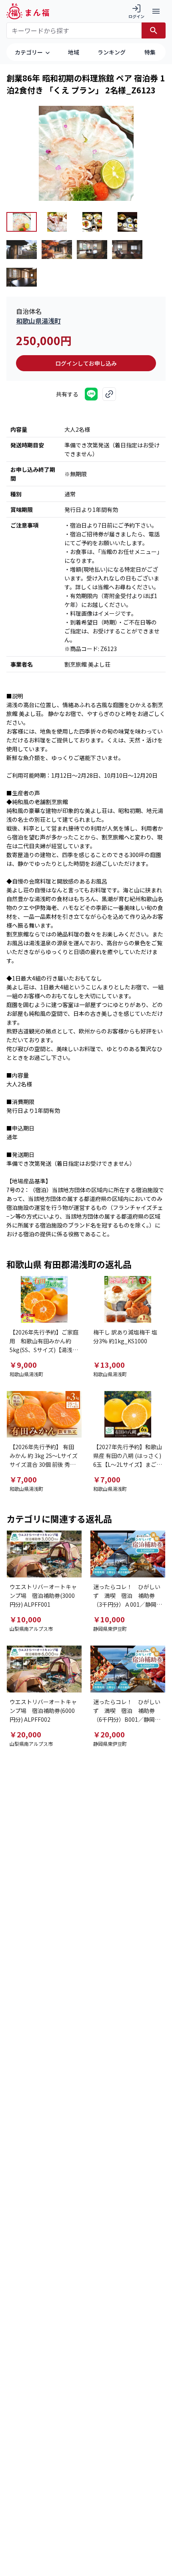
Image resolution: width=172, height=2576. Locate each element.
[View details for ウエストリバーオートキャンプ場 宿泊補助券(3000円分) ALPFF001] (44, 1554)
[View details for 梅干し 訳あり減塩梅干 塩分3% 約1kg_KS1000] (128, 1299)
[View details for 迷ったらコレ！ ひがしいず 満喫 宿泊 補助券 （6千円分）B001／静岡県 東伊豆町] (128, 1669)
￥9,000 (23, 1365)
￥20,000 (25, 1734)
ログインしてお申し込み (86, 363)
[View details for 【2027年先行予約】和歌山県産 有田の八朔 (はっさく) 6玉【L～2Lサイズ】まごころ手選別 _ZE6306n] (128, 1414)
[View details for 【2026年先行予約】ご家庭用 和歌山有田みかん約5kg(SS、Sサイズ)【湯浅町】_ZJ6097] (44, 1299)
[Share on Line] (91, 394)
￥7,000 (23, 1479)
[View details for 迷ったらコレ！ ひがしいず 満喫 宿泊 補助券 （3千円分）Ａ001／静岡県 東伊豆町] (128, 1554)
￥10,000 (25, 1619)
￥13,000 (109, 1365)
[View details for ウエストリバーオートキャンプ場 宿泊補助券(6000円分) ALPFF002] (44, 1669)
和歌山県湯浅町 (38, 321)
